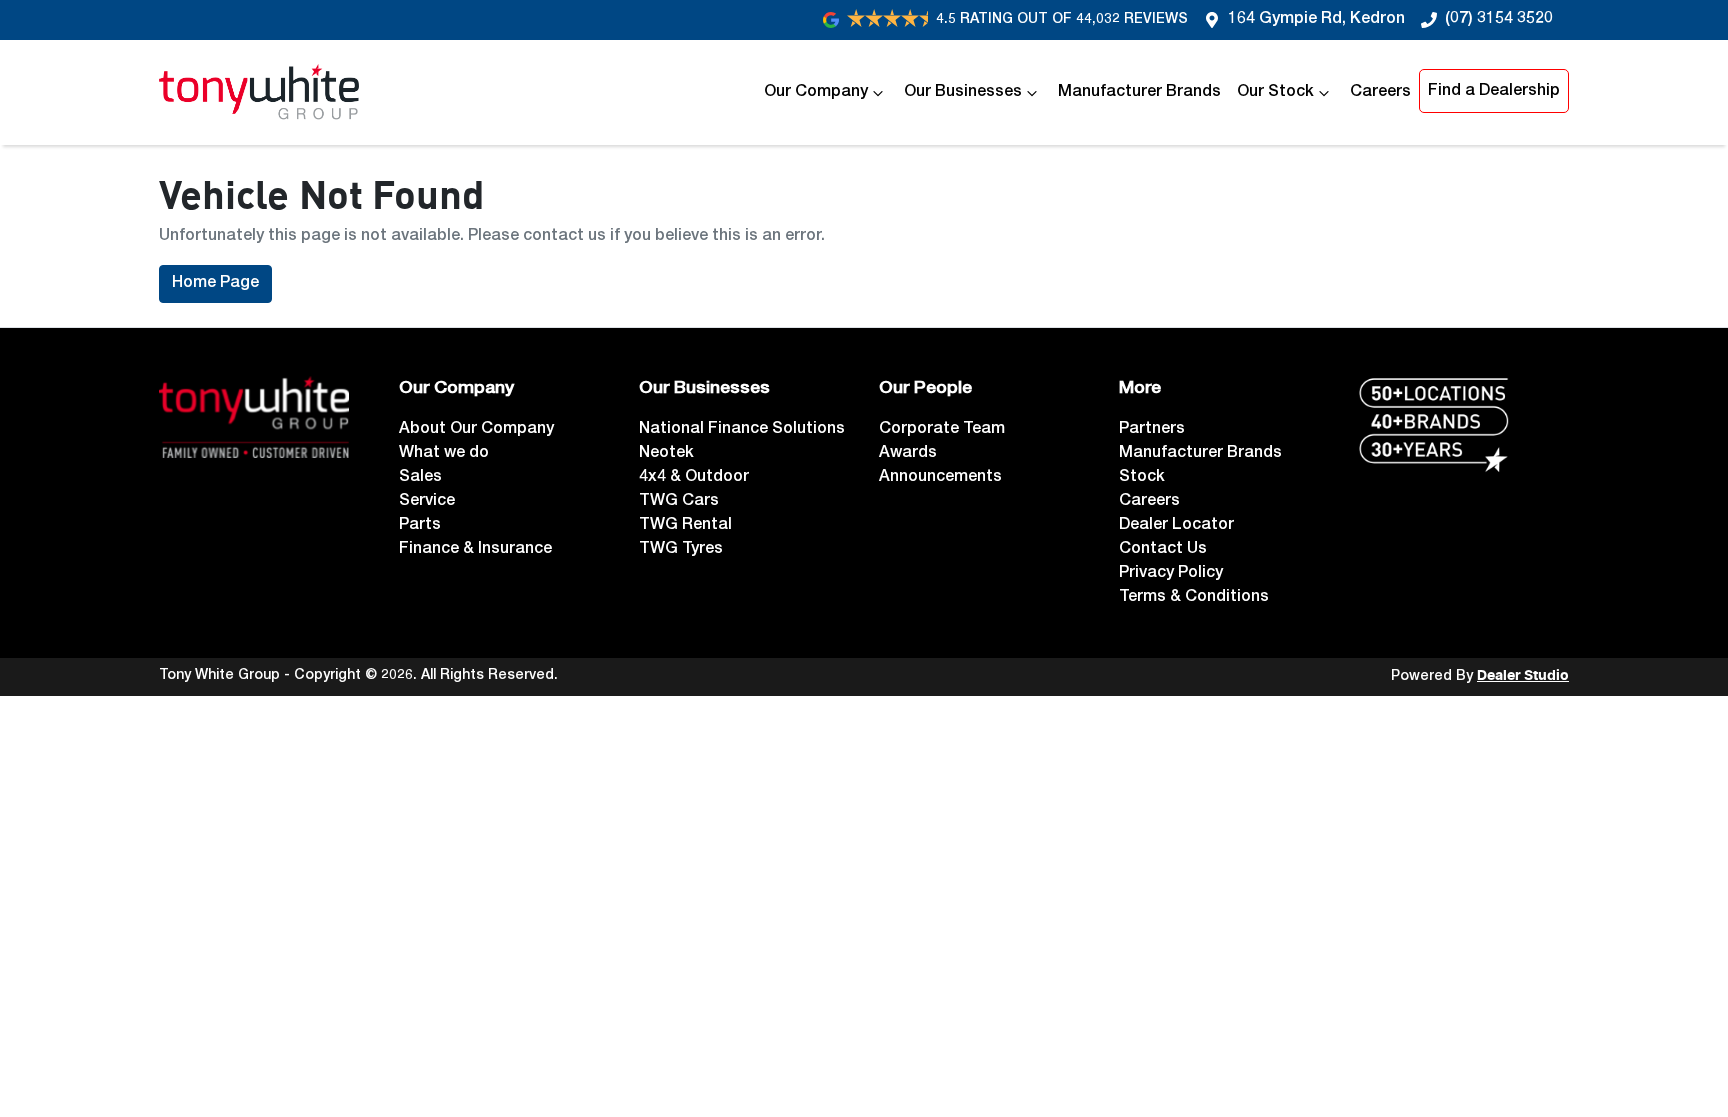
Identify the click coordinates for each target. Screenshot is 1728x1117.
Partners (1152, 430)
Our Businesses (963, 93)
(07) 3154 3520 (1499, 20)
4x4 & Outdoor (694, 478)
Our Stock (1275, 93)
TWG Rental (685, 526)
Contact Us (1163, 550)
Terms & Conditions (1194, 598)
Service (427, 502)
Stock (1142, 478)
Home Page (215, 284)
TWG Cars (679, 502)
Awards (908, 454)
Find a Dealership (1494, 92)
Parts (420, 526)
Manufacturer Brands (1139, 93)
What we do (444, 454)
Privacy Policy (1171, 574)
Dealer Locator (1176, 526)
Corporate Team (942, 430)
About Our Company (476, 430)
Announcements (940, 478)
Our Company (816, 93)
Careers (1380, 93)
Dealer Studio (1523, 676)
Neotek (666, 454)
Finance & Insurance (475, 550)
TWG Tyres (681, 550)
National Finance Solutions (742, 430)
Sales (420, 478)
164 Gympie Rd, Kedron (1316, 20)
